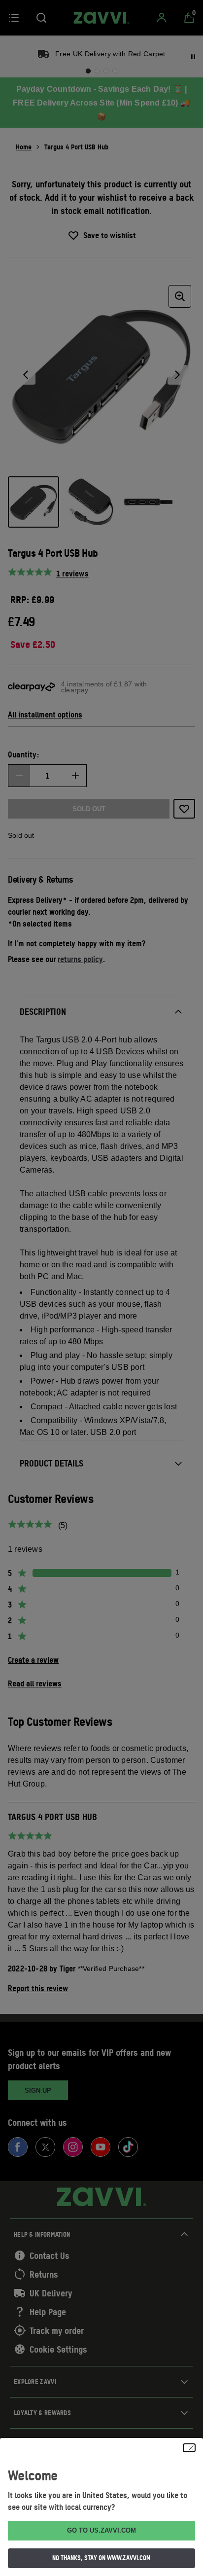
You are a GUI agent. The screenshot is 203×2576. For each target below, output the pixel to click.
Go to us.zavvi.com (101, 2530)
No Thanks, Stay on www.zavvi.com (101, 2558)
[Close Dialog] (189, 2448)
